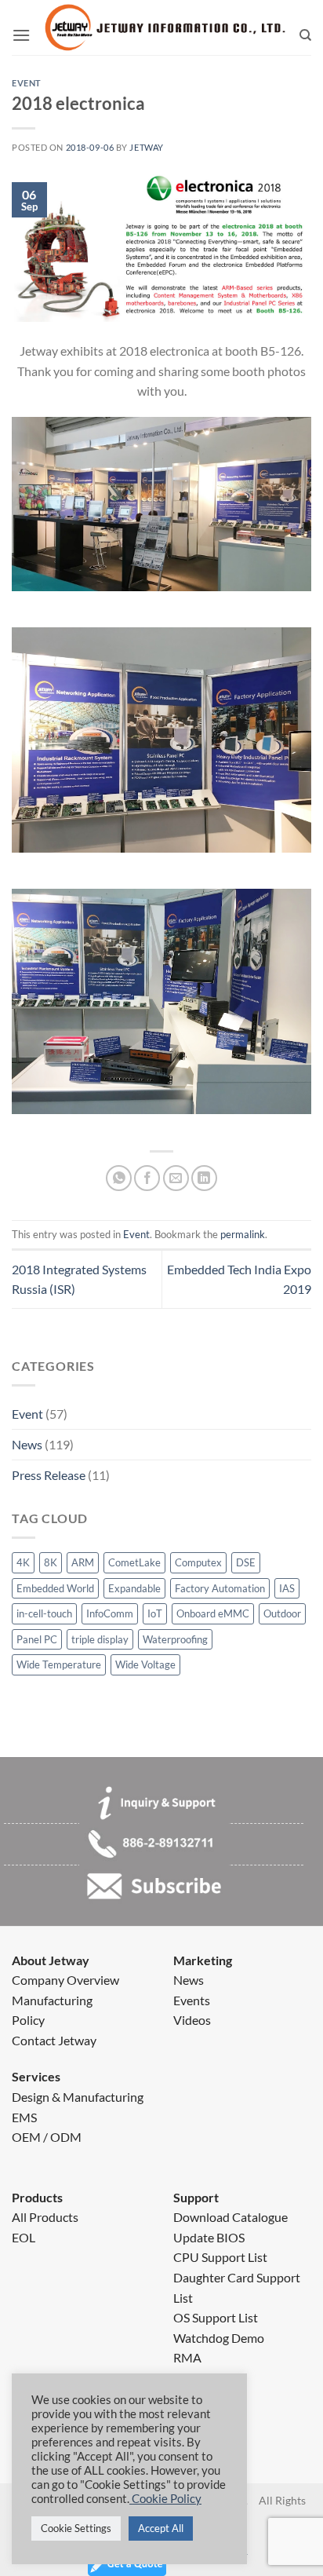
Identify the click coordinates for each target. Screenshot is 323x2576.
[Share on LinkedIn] (204, 1178)
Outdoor (282, 1613)
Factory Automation (220, 1588)
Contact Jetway (54, 2040)
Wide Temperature (59, 1664)
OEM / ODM (47, 2137)
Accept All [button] (161, 2528)
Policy (28, 2020)
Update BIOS (209, 2237)
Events (192, 2000)
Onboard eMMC (213, 1613)
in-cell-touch (44, 1613)
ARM (83, 1562)
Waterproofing (175, 1639)
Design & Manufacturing (78, 2097)
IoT (155, 1613)
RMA (187, 2357)
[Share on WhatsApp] (119, 1178)
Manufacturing (52, 2000)
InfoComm (110, 1613)
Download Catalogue (230, 2217)
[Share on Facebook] (147, 1178)
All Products (45, 2217)
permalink (243, 1234)
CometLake (134, 1562)
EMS (24, 2117)
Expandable (134, 1588)
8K (51, 1562)
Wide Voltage (145, 1664)
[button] (21, 35)
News (27, 1444)
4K (23, 1562)
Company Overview (65, 1980)
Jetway (146, 147)
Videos (192, 2020)
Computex (198, 1562)
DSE (246, 1562)
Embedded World (55, 1588)
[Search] (305, 35)
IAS (287, 1588)
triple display (100, 1639)
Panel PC (37, 1639)
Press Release (49, 1475)
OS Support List (216, 2317)
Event (27, 1414)
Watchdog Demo (219, 2338)
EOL (24, 2237)
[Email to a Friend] (176, 1178)
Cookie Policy (165, 2499)
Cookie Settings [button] (76, 2528)
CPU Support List (220, 2257)
